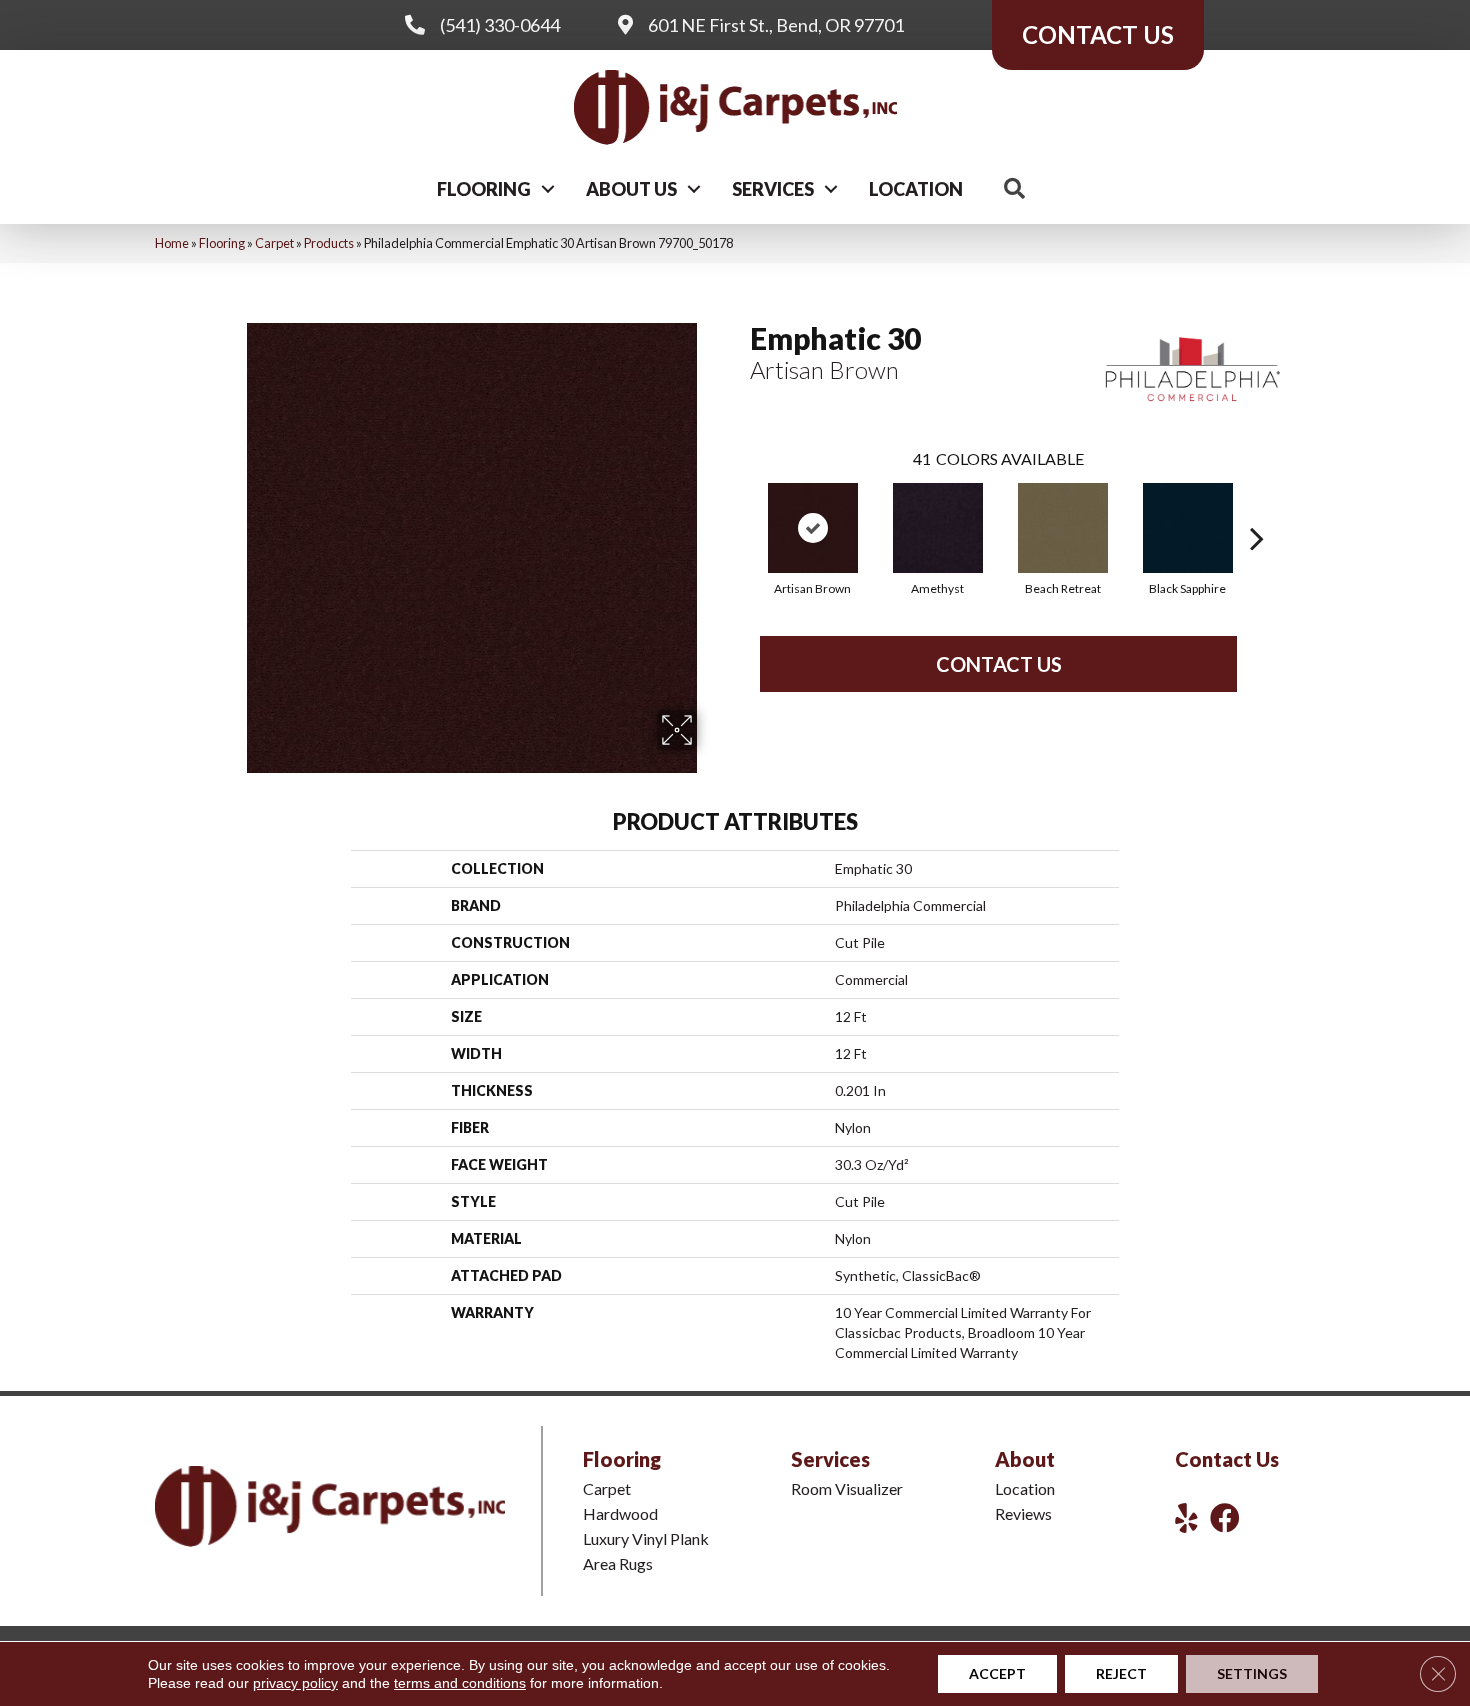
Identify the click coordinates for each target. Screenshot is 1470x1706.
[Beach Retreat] (1063, 528)
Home (172, 243)
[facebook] (1225, 1517)
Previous (740, 508)
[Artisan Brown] (813, 528)
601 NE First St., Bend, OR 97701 (776, 25)
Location (916, 189)
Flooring (484, 189)
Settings (1252, 1673)
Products (329, 243)
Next (1257, 508)
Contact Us (999, 664)
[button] (548, 189)
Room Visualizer (847, 1488)
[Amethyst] (938, 528)
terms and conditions (460, 1683)
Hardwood (620, 1513)
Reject (1121, 1673)
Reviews (1023, 1513)
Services (773, 189)
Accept (997, 1673)
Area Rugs (618, 1563)
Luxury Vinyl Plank (646, 1538)
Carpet (274, 243)
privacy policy (295, 1683)
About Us (631, 189)
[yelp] (1186, 1517)
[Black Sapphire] (1188, 528)
